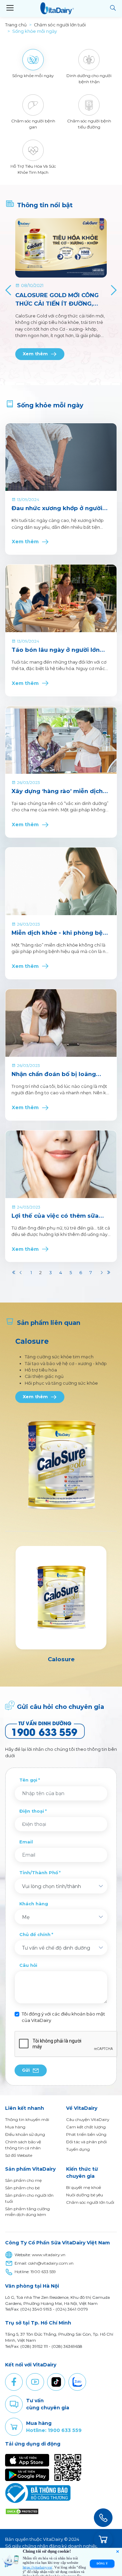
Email (26, 1842)
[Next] (113, 290)
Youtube (35, 2382)
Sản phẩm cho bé (22, 2188)
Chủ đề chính (35, 1935)
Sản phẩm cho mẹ (23, 2180)
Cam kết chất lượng (86, 2127)
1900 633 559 (43, 2272)
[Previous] (9, 290)
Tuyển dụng (78, 2149)
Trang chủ (16, 25)
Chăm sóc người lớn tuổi (90, 2202)
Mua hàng (15, 2127)
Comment (14, 2404)
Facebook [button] (14, 2382)
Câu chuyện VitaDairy (88, 2119)
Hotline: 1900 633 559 (54, 2430)
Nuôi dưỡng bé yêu (85, 2195)
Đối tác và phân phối (86, 2142)
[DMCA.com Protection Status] (22, 2511)
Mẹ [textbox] (26, 1917)
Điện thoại (32, 1811)
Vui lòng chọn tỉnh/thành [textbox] (52, 1886)
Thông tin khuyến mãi (27, 2119)
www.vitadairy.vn (49, 2255)
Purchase (14, 2427)
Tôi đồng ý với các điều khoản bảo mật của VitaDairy (63, 2017)
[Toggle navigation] (10, 8)
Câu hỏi (28, 1965)
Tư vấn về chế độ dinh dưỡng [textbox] (56, 1948)
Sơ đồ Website (19, 2155)
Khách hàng (34, 1904)
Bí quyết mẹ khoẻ (84, 2187)
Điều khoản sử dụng (25, 2134)
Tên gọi (28, 1780)
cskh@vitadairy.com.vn (51, 2263)
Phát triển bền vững (86, 2134)
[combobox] (61, 1886)
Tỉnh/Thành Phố (39, 1873)
